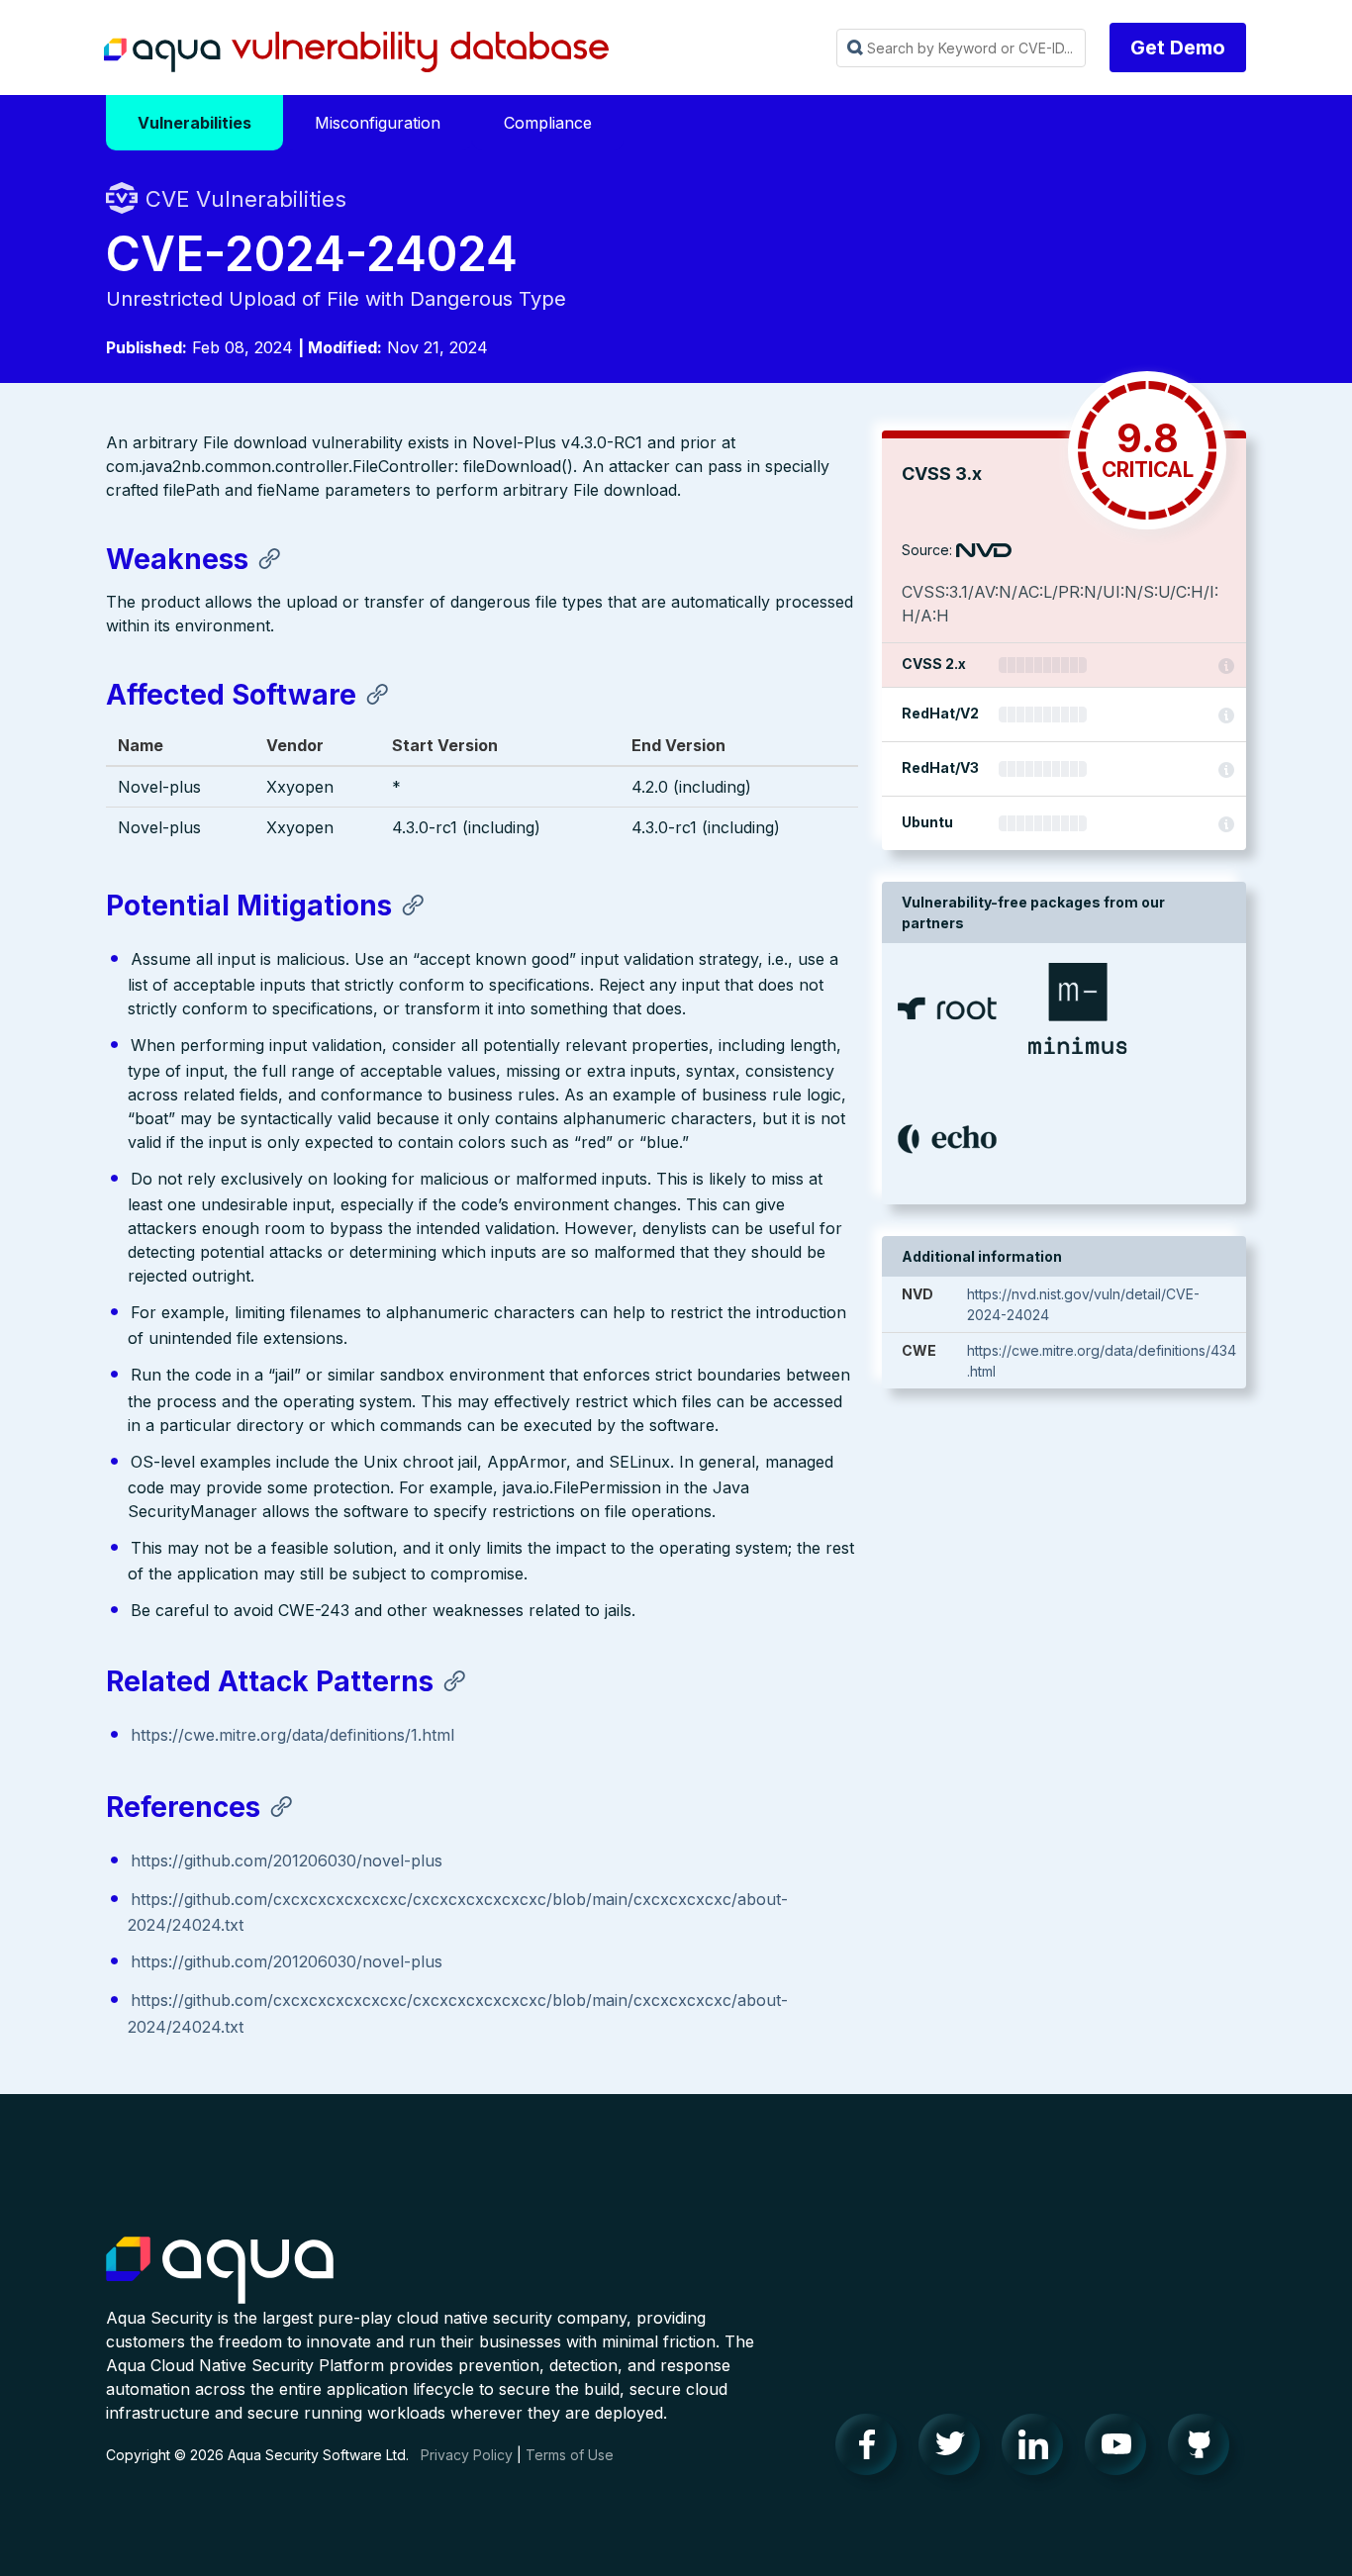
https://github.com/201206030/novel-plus (287, 1860)
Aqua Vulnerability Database (356, 52)
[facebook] (872, 2449)
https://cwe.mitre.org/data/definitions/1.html (292, 1735)
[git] (1205, 2449)
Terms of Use (570, 2455)
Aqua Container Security (220, 2271)
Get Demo (1178, 48)
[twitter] (955, 2449)
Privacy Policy (467, 2455)
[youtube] (1121, 2449)
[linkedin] (1038, 2449)
